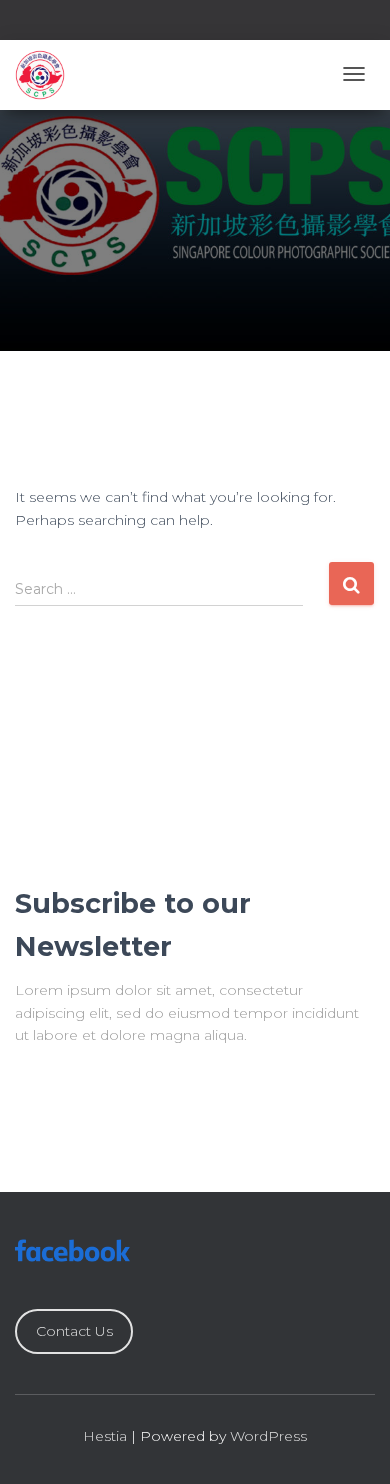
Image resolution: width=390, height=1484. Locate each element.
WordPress (268, 1436)
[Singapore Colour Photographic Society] (40, 75)
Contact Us (74, 1331)
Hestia (105, 1436)
